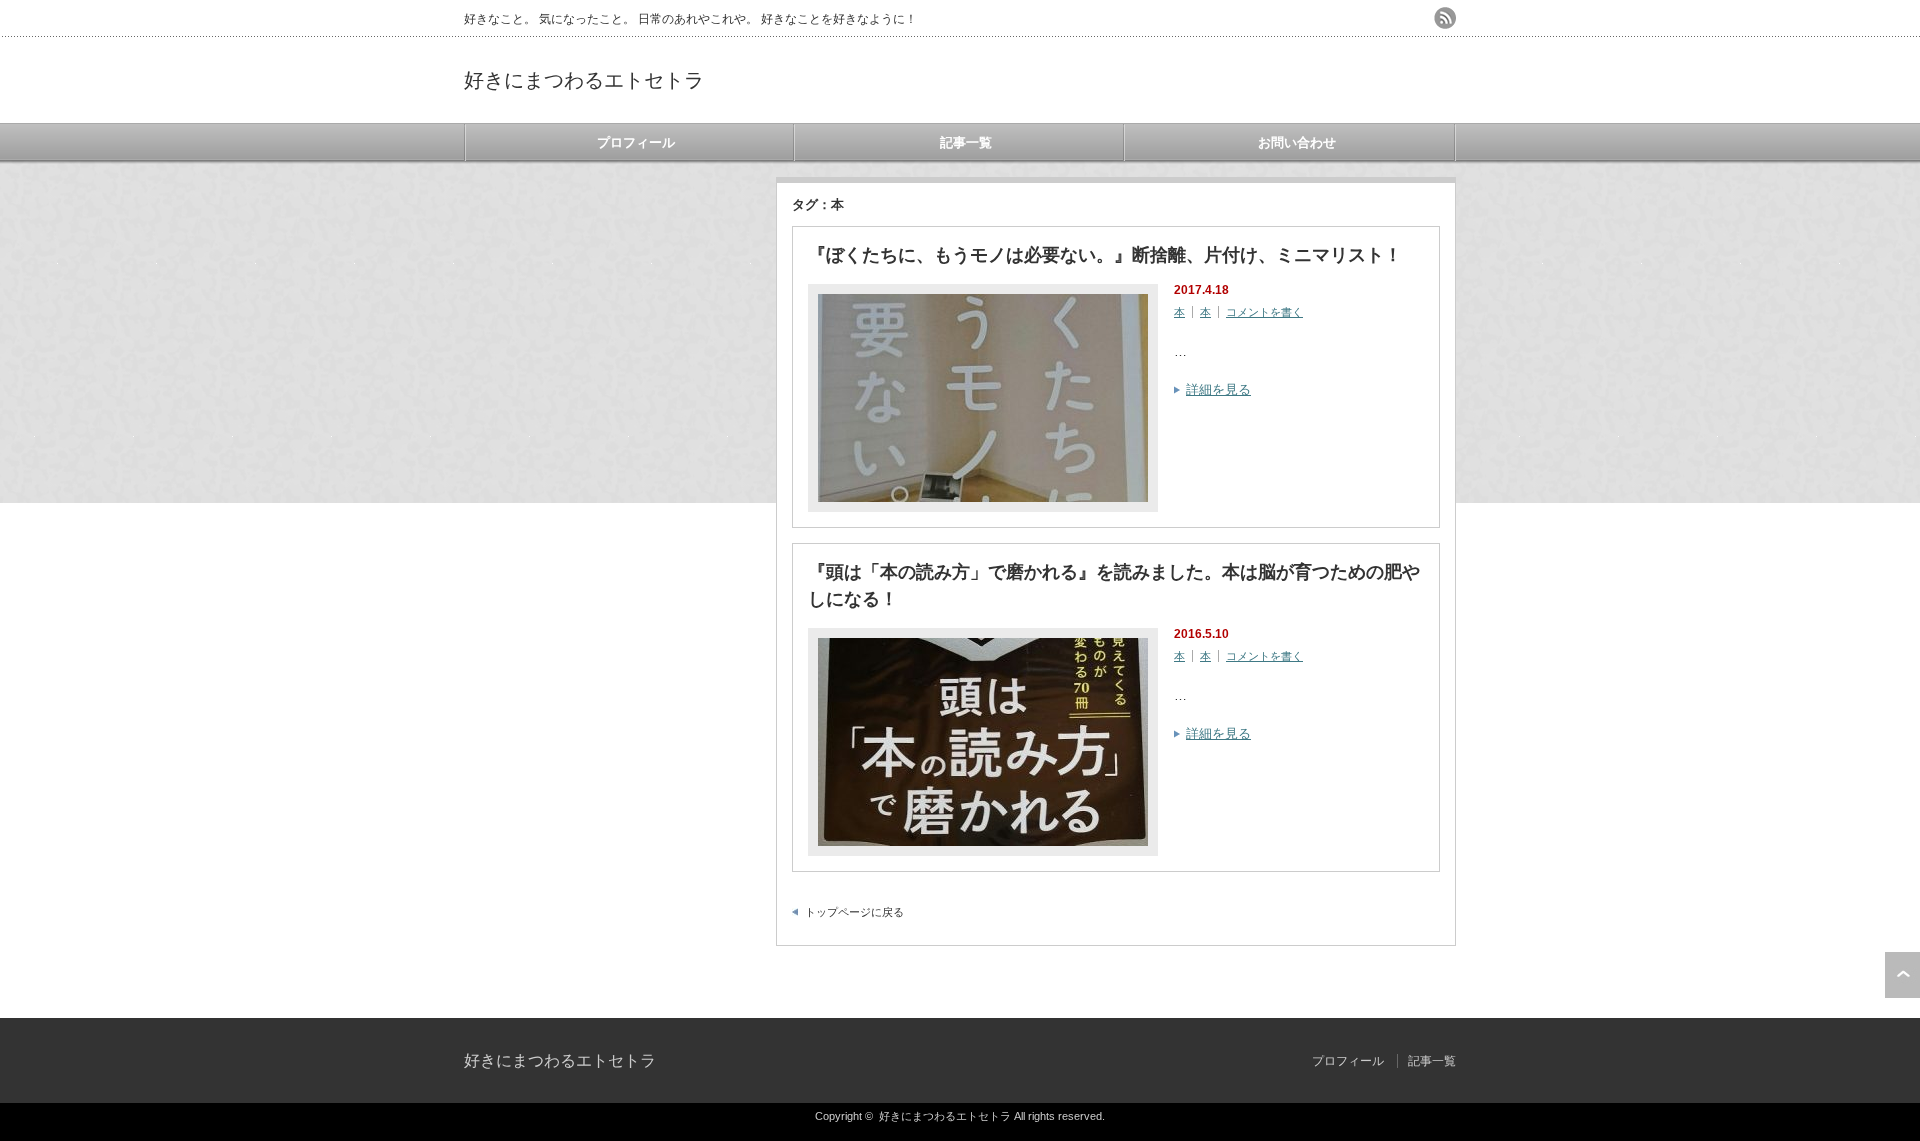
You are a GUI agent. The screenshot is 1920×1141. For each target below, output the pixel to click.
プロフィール (636, 142)
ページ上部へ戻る (1902, 975)
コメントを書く (1264, 312)
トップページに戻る (854, 912)
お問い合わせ (1297, 142)
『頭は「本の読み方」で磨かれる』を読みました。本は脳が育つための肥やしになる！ (1114, 585)
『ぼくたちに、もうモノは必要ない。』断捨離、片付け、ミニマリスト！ (1105, 255)
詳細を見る (1218, 389)
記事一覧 (966, 142)
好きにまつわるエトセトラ (584, 80)
